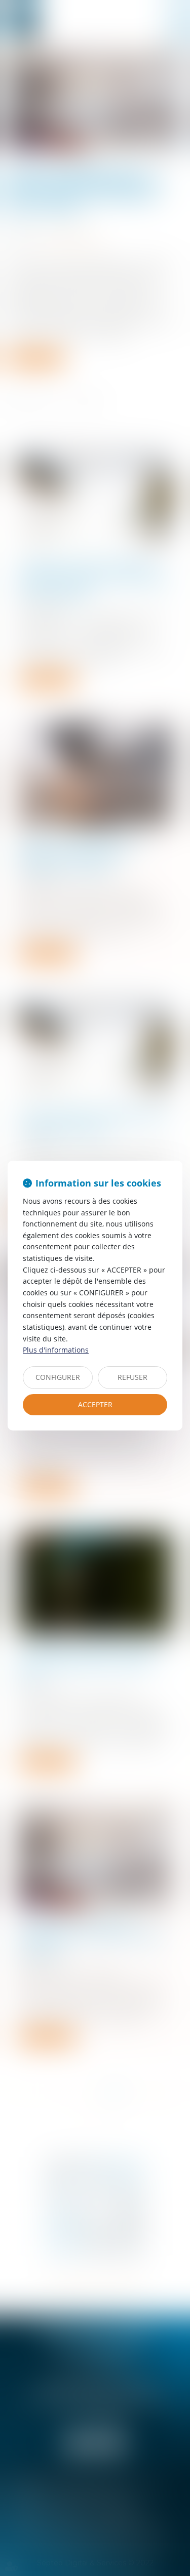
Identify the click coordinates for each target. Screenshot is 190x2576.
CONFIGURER (58, 1377)
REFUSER (132, 1377)
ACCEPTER (95, 1404)
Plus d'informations (56, 1350)
